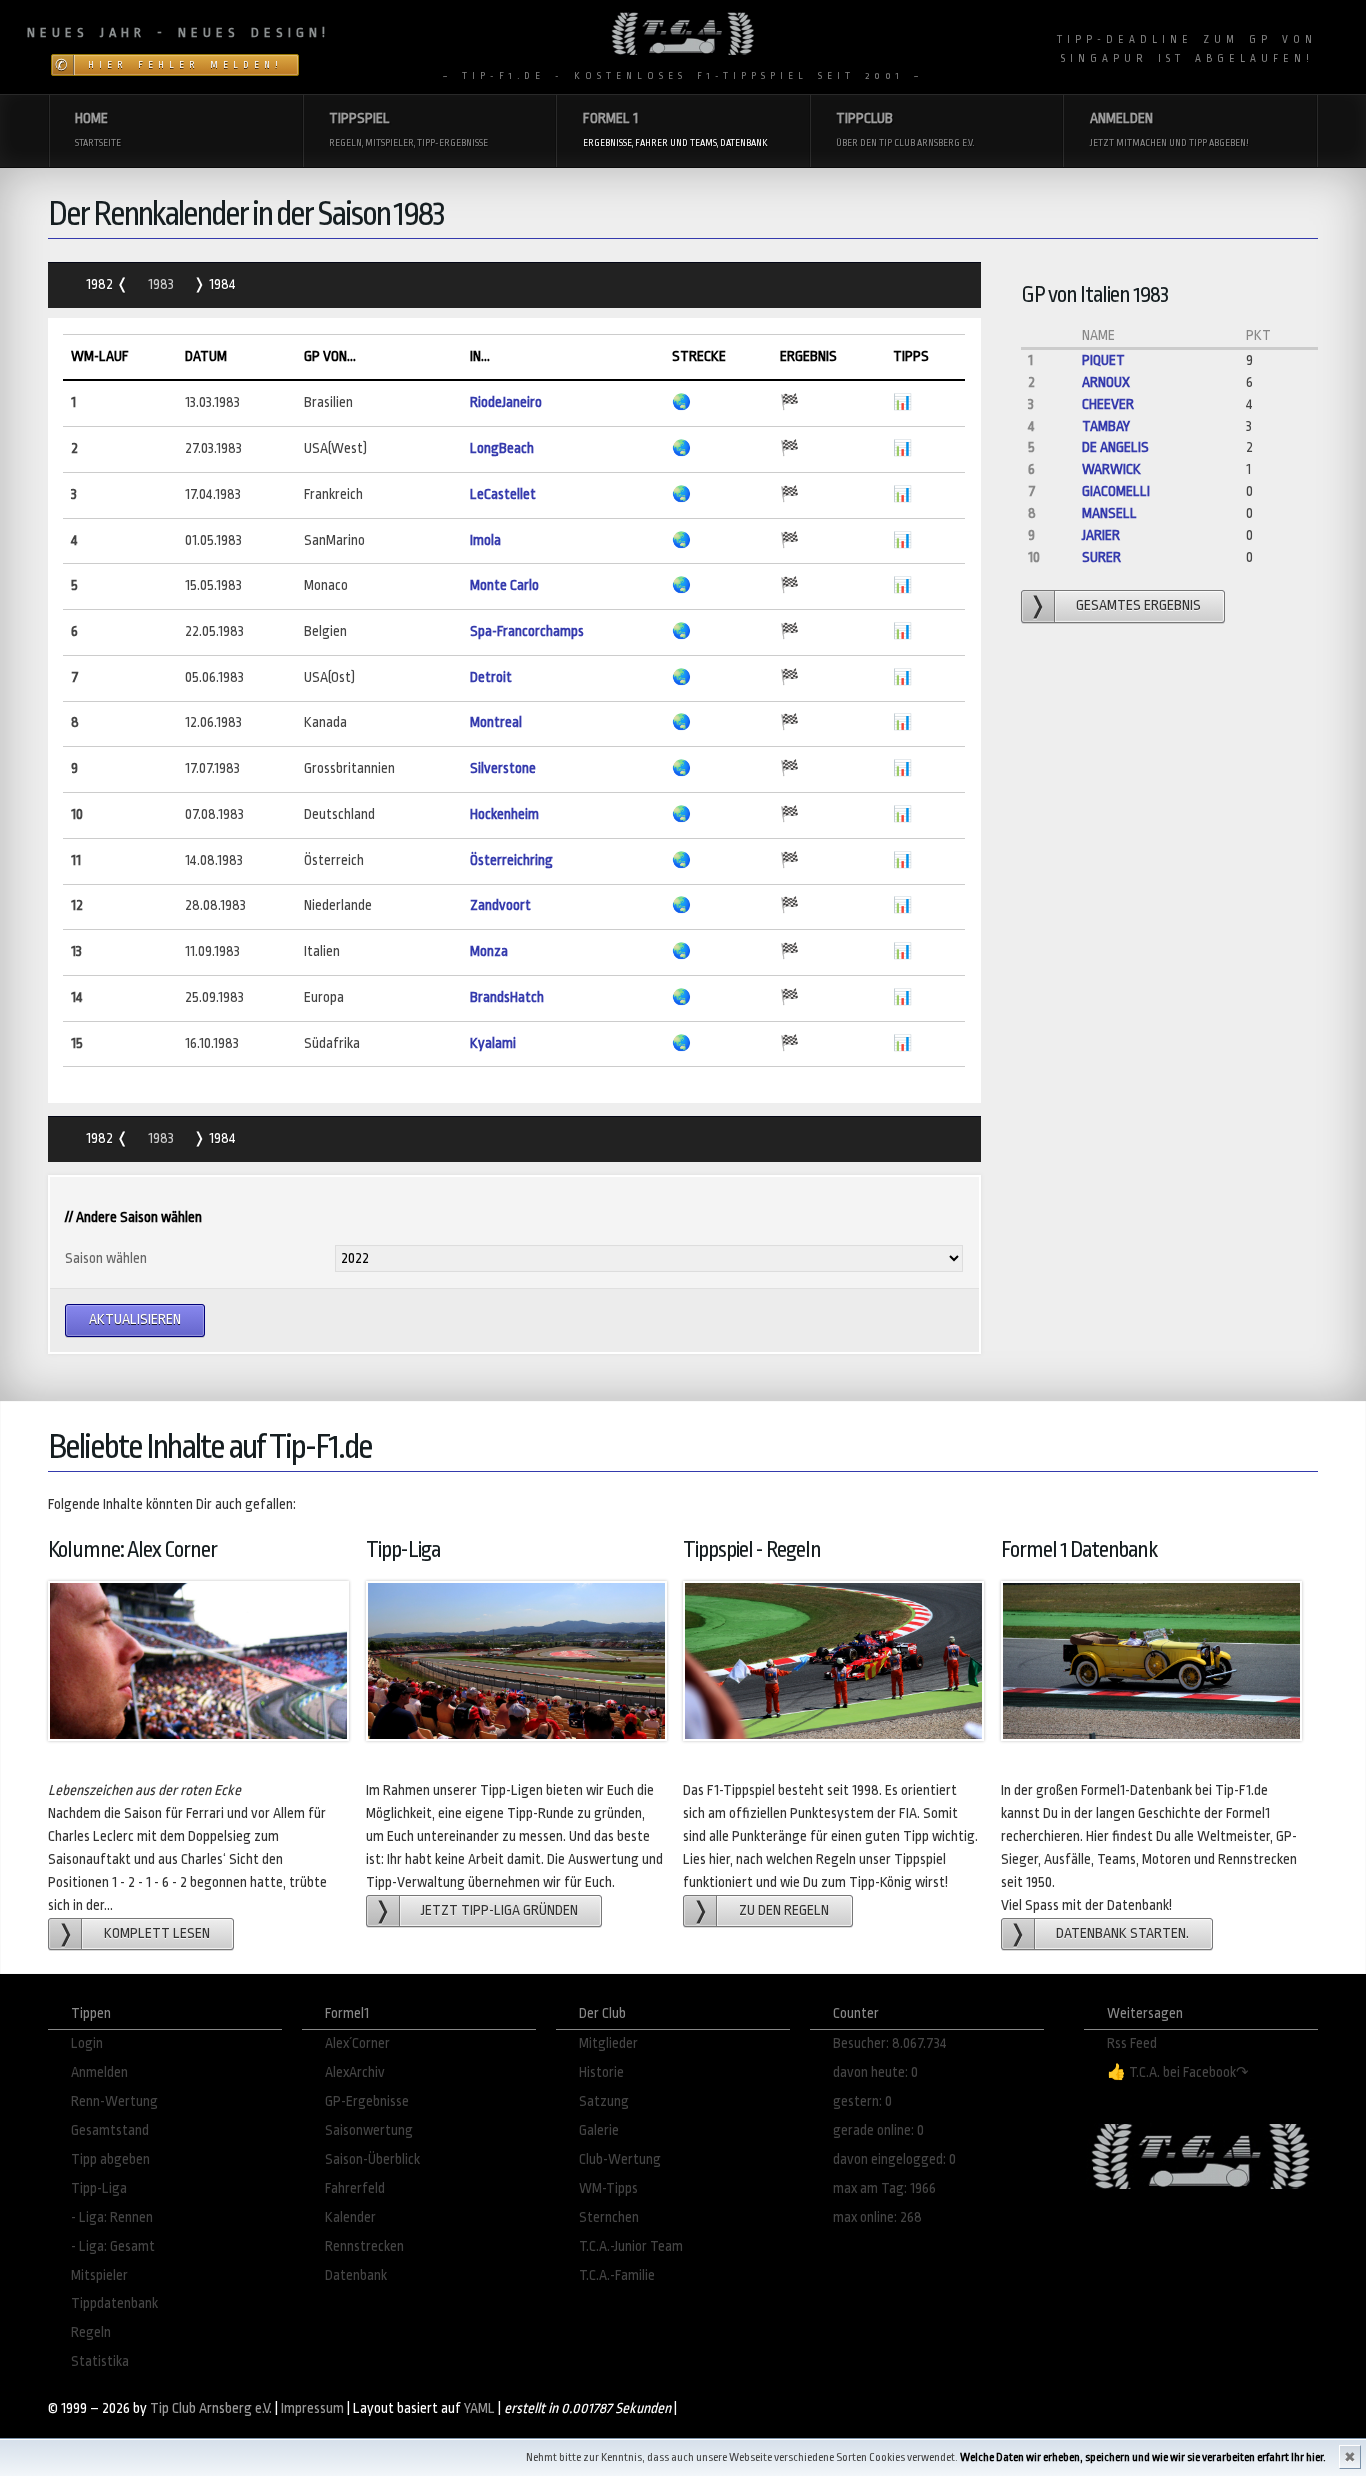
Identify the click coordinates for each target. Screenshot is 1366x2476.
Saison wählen (106, 1258)
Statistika (100, 2361)
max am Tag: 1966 (884, 2188)
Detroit (491, 677)
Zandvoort (500, 905)
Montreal (496, 722)
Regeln (91, 2332)
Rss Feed (1132, 2043)
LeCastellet (503, 494)
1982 (101, 284)
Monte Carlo (504, 585)
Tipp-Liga (99, 2188)
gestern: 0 (862, 2101)
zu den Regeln (784, 1910)
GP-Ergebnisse (367, 2101)
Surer (1101, 557)
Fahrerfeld (355, 2188)
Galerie (599, 2130)
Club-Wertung (620, 2159)
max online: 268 (877, 2217)
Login (87, 2043)
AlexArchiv (355, 2072)
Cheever (1108, 404)
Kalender (350, 2217)
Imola (485, 540)
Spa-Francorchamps (527, 631)
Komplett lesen (157, 1933)
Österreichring (511, 860)
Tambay (1106, 426)
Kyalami (493, 1043)
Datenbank (356, 2275)
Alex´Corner (357, 2043)
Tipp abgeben (110, 2159)
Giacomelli (1116, 491)
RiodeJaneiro (506, 402)
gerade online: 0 (878, 2130)
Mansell (1109, 513)
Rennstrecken (364, 2246)
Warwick (1111, 469)
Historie (601, 2072)
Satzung (604, 2101)
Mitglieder (608, 2043)
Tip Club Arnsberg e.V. (211, 2408)
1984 (221, 284)
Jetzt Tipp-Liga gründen (499, 1910)
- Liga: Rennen (112, 2217)
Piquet (1103, 360)
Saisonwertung (369, 2130)
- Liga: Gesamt (113, 2246)
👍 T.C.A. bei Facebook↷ (1178, 2072)
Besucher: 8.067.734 (890, 2043)
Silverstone (503, 768)
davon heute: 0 (875, 2072)
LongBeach (502, 448)
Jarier (1101, 535)
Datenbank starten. (1122, 1933)
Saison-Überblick (372, 2159)
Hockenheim (504, 814)
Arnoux (1106, 382)
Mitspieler (99, 2275)
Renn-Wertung (114, 2101)
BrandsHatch (507, 997)
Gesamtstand (110, 2130)
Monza (489, 951)
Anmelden (99, 2072)
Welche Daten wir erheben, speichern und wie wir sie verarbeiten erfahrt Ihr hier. (1143, 2457)
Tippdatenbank (114, 2303)
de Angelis (1115, 447)
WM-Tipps (608, 2188)
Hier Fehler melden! (185, 65)
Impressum (312, 2408)
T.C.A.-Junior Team (631, 2246)
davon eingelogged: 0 (894, 2159)
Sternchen (609, 2217)
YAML (479, 2408)
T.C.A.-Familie (617, 2275)
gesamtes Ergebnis (1138, 605)
